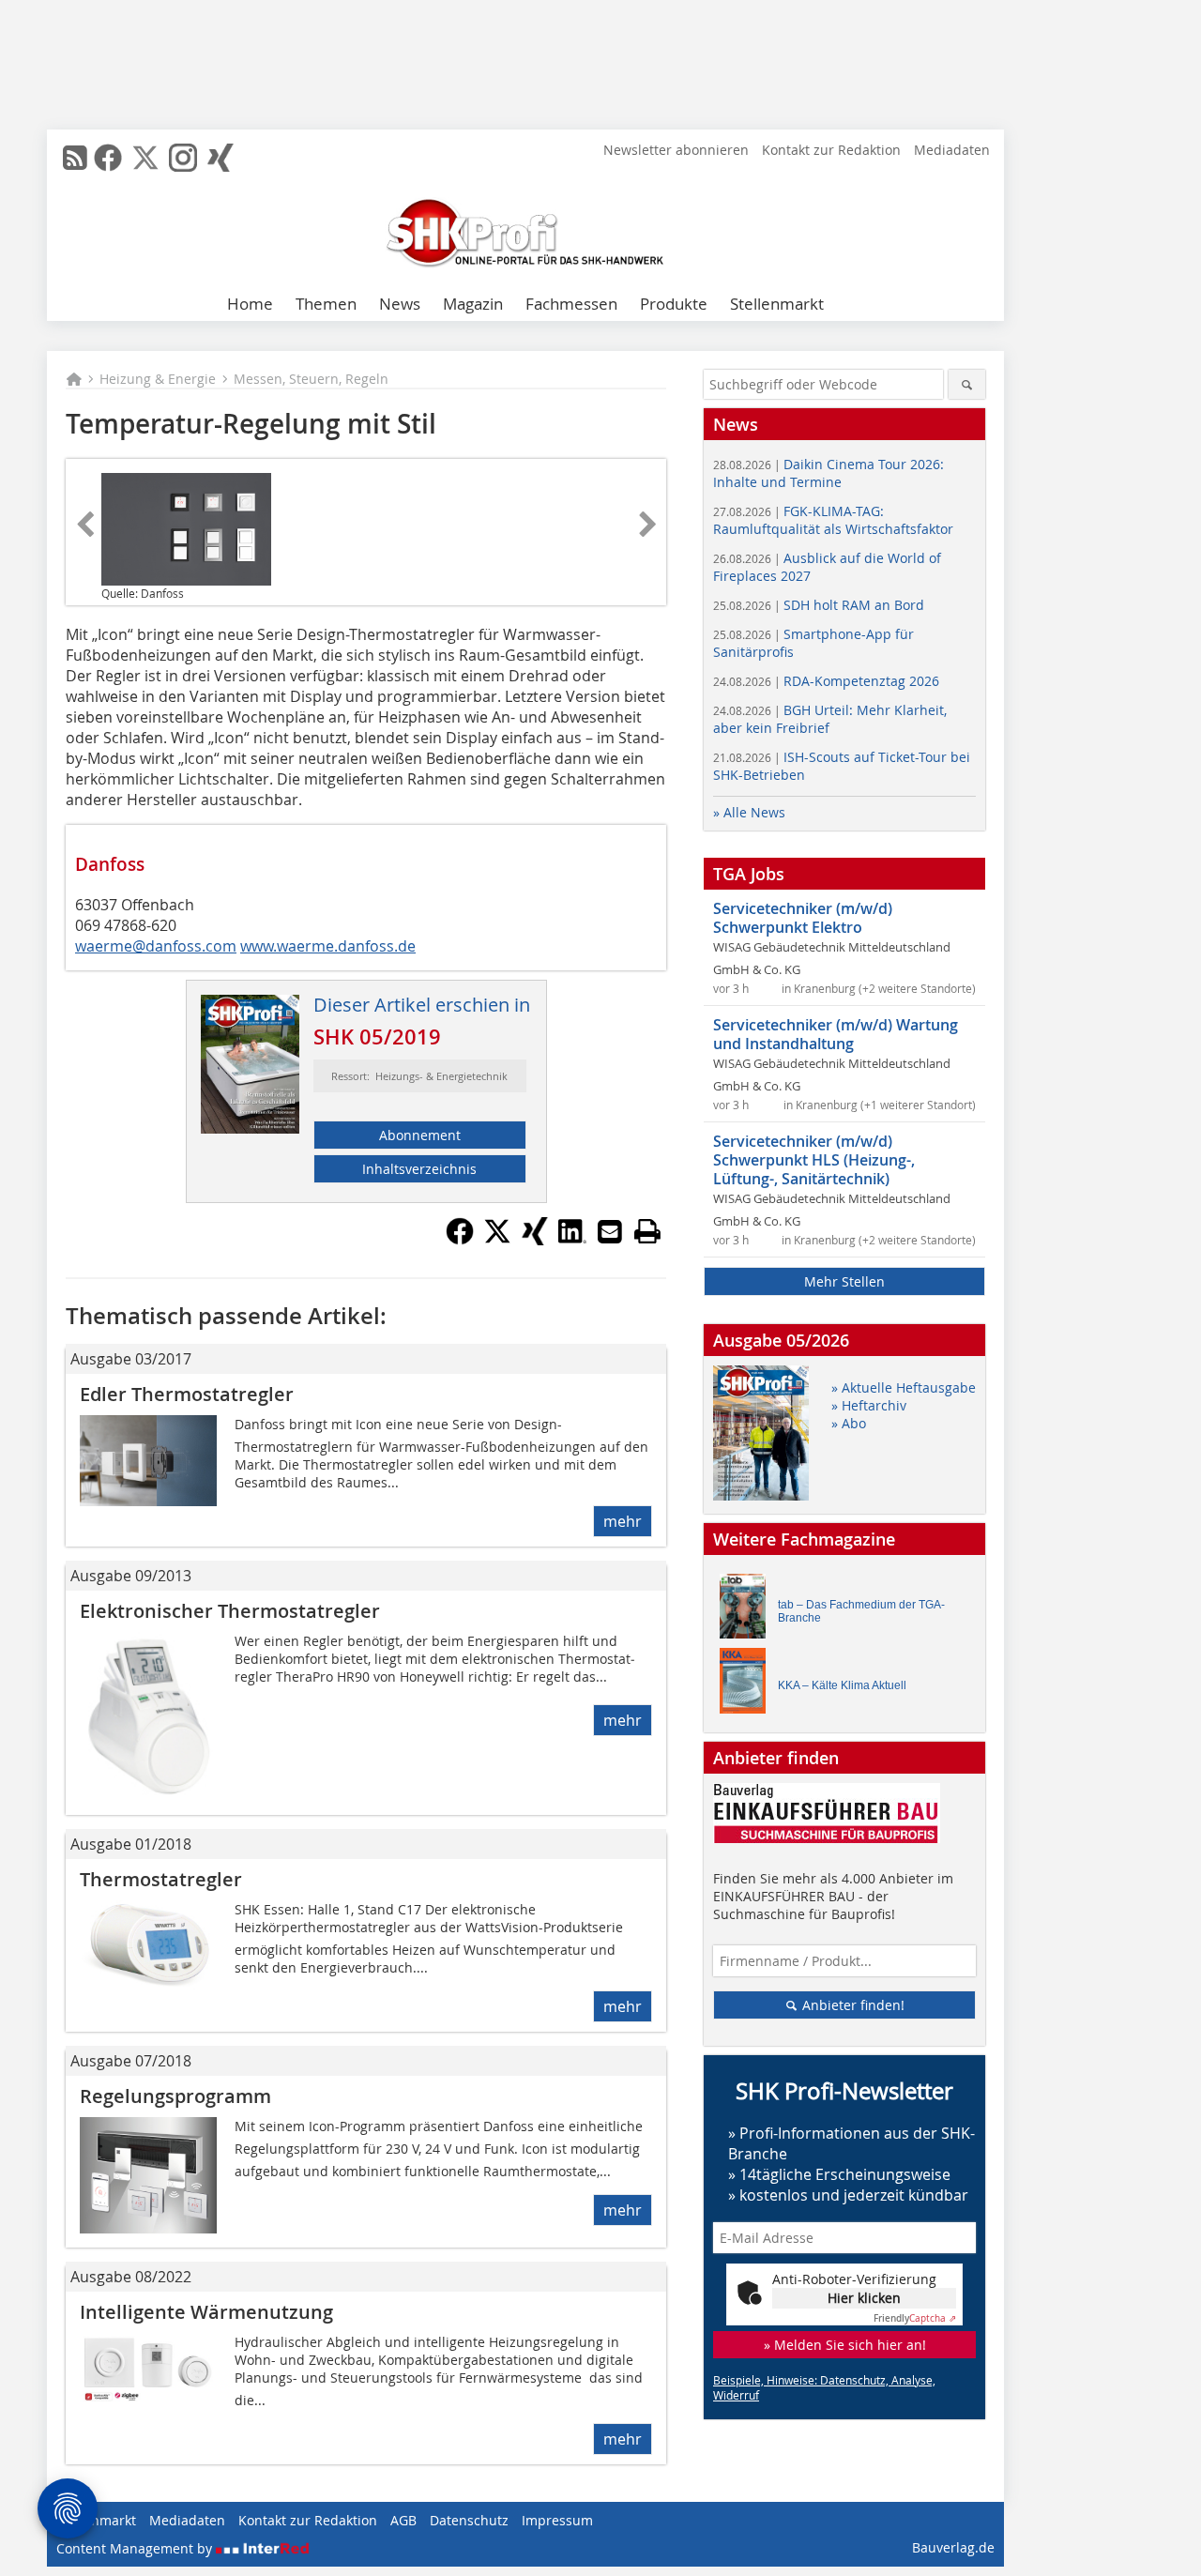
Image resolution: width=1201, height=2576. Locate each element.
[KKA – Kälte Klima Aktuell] (748, 1685)
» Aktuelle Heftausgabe (904, 1387)
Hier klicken (864, 2298)
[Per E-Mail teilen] (610, 1231)
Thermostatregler (161, 1879)
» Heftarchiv (869, 1405)
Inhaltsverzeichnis (419, 1169)
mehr (623, 1521)
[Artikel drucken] (647, 1231)
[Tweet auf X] (497, 1240)
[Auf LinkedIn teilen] (572, 1240)
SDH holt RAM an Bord (819, 605)
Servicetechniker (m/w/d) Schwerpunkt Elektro (803, 918)
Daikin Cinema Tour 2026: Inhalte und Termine (829, 473)
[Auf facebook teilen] (460, 1240)
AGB (403, 2520)
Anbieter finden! (851, 2005)
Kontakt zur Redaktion (831, 150)
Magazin (473, 304)
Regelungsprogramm (175, 2096)
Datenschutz (469, 2520)
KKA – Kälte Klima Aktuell (842, 1685)
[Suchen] (967, 384)
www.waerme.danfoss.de (328, 946)
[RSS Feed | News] (75, 158)
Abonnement (420, 1135)
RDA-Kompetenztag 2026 (826, 681)
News (400, 304)
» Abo (849, 1423)
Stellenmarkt (777, 304)
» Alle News (749, 812)
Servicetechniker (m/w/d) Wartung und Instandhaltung (836, 1034)
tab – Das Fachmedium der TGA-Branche (861, 1611)
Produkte (674, 304)
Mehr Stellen (844, 1281)
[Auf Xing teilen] (535, 1240)
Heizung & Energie (158, 379)
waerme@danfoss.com (156, 946)
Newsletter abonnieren (676, 150)
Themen (326, 304)
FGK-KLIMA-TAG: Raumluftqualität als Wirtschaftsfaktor (833, 520)
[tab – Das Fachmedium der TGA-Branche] (748, 1611)
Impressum (557, 2520)
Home (250, 304)
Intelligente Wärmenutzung (206, 2312)
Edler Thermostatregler (187, 1394)
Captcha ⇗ (915, 2318)
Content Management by (136, 2548)
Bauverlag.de (953, 2547)
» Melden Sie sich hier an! (845, 2345)
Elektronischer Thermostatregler (230, 1611)
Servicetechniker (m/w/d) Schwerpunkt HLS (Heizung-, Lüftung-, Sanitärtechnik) (814, 1160)
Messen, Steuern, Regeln (311, 379)
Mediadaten (952, 150)
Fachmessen (571, 304)
